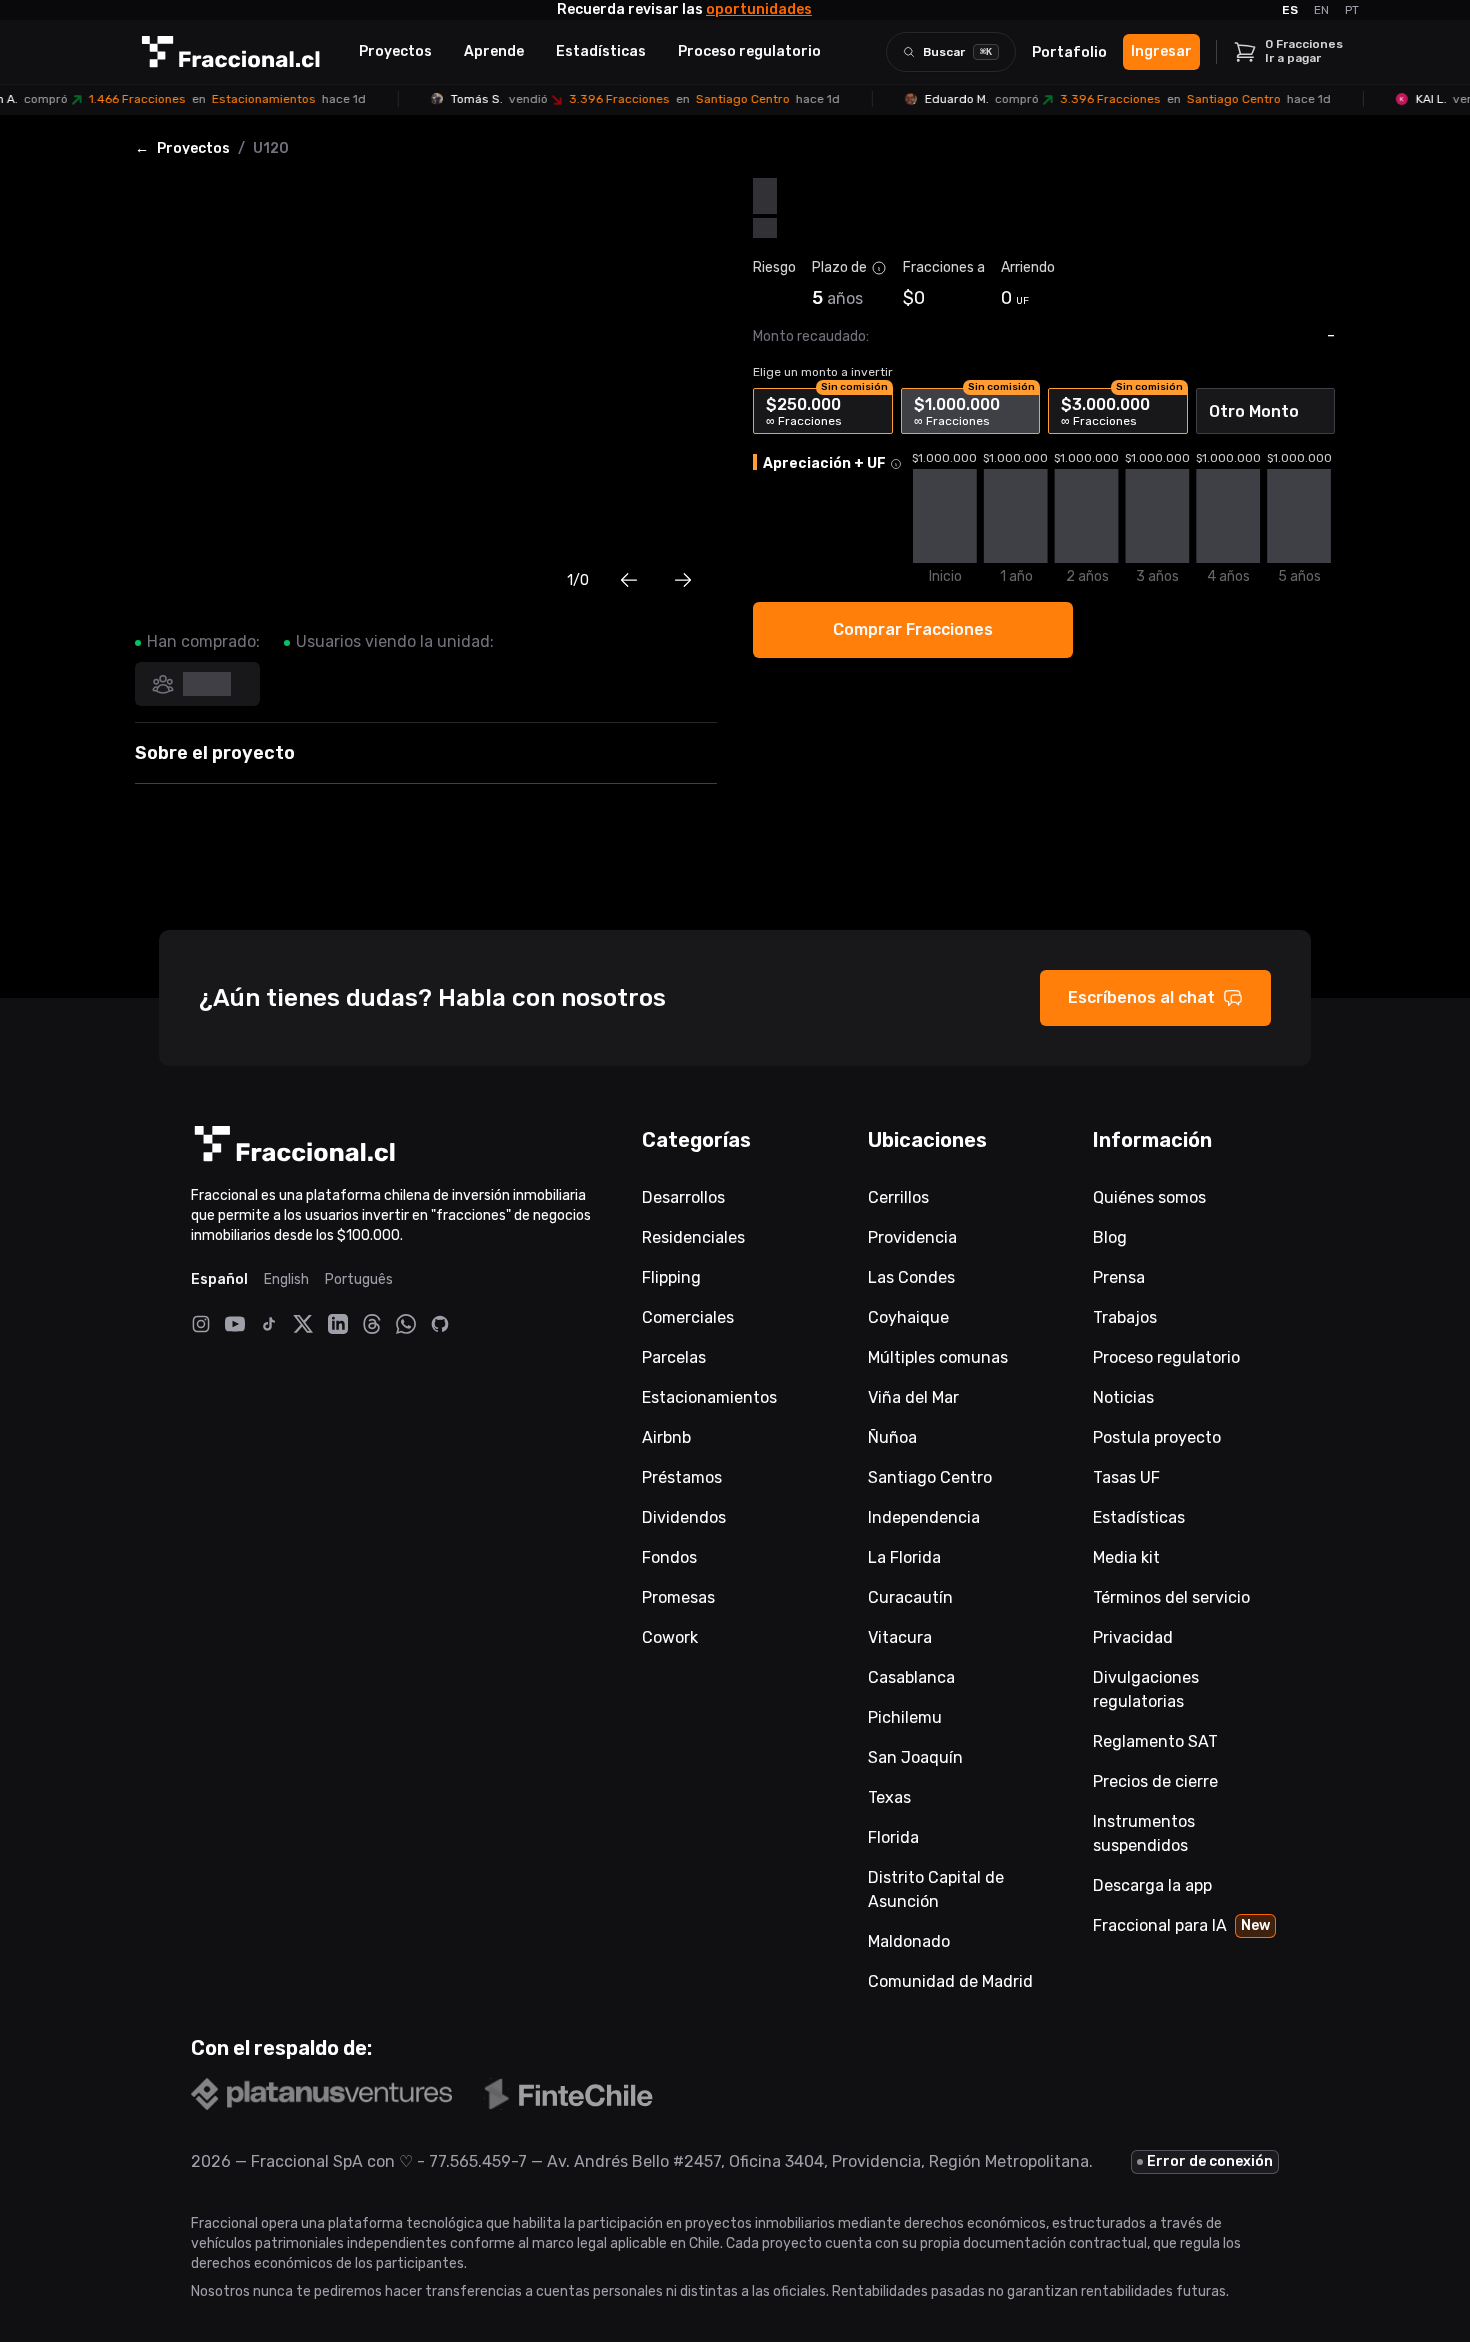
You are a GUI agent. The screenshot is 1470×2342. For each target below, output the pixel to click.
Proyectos (395, 51)
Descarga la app (1152, 1885)
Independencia (924, 1517)
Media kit (1126, 1557)
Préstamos (682, 1477)
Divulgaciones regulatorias (1146, 1689)
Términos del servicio (1171, 1597)
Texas (889, 1797)
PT (1352, 10)
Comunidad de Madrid (950, 1981)
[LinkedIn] (338, 1324)
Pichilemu (905, 1717)
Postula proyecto (1157, 1437)
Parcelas (674, 1357)
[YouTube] (235, 1324)
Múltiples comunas (938, 1357)
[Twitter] (303, 1323)
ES (1290, 10)
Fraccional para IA (1181, 1925)
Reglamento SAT (1155, 1741)
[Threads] (372, 1324)
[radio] (823, 411)
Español (219, 1279)
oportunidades (759, 9)
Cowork (670, 1637)
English (286, 1279)
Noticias (1123, 1397)
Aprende (494, 51)
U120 (271, 148)
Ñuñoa (892, 1437)
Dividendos (684, 1517)
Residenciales (693, 1237)
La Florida (904, 1557)
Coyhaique (908, 1317)
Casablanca (911, 1677)
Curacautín (910, 1597)
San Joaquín (915, 1757)
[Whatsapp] (406, 1324)
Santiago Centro (930, 1477)
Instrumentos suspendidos (1144, 1833)
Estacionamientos (709, 1397)
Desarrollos (683, 1197)
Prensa (1119, 1277)
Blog (1110, 1237)
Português (359, 1279)
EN (1321, 10)
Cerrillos (898, 1197)
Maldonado (909, 1941)
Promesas (678, 1597)
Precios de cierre (1155, 1781)
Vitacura (900, 1637)
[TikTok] (269, 1324)
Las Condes (911, 1277)
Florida (893, 1837)
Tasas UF (1126, 1477)
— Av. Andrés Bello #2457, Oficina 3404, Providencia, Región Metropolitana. (810, 2161)
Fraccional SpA (307, 2161)
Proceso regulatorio (749, 51)
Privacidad (1133, 1637)
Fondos (669, 1557)
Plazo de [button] (839, 267)
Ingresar (1161, 51)
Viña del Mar (913, 1397)
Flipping (671, 1277)
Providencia (912, 1237)
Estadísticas (601, 51)
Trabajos (1125, 1317)
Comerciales (688, 1317)
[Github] (440, 1324)
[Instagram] (201, 1324)
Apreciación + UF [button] (824, 463)
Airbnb (666, 1437)
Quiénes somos (1149, 1197)
